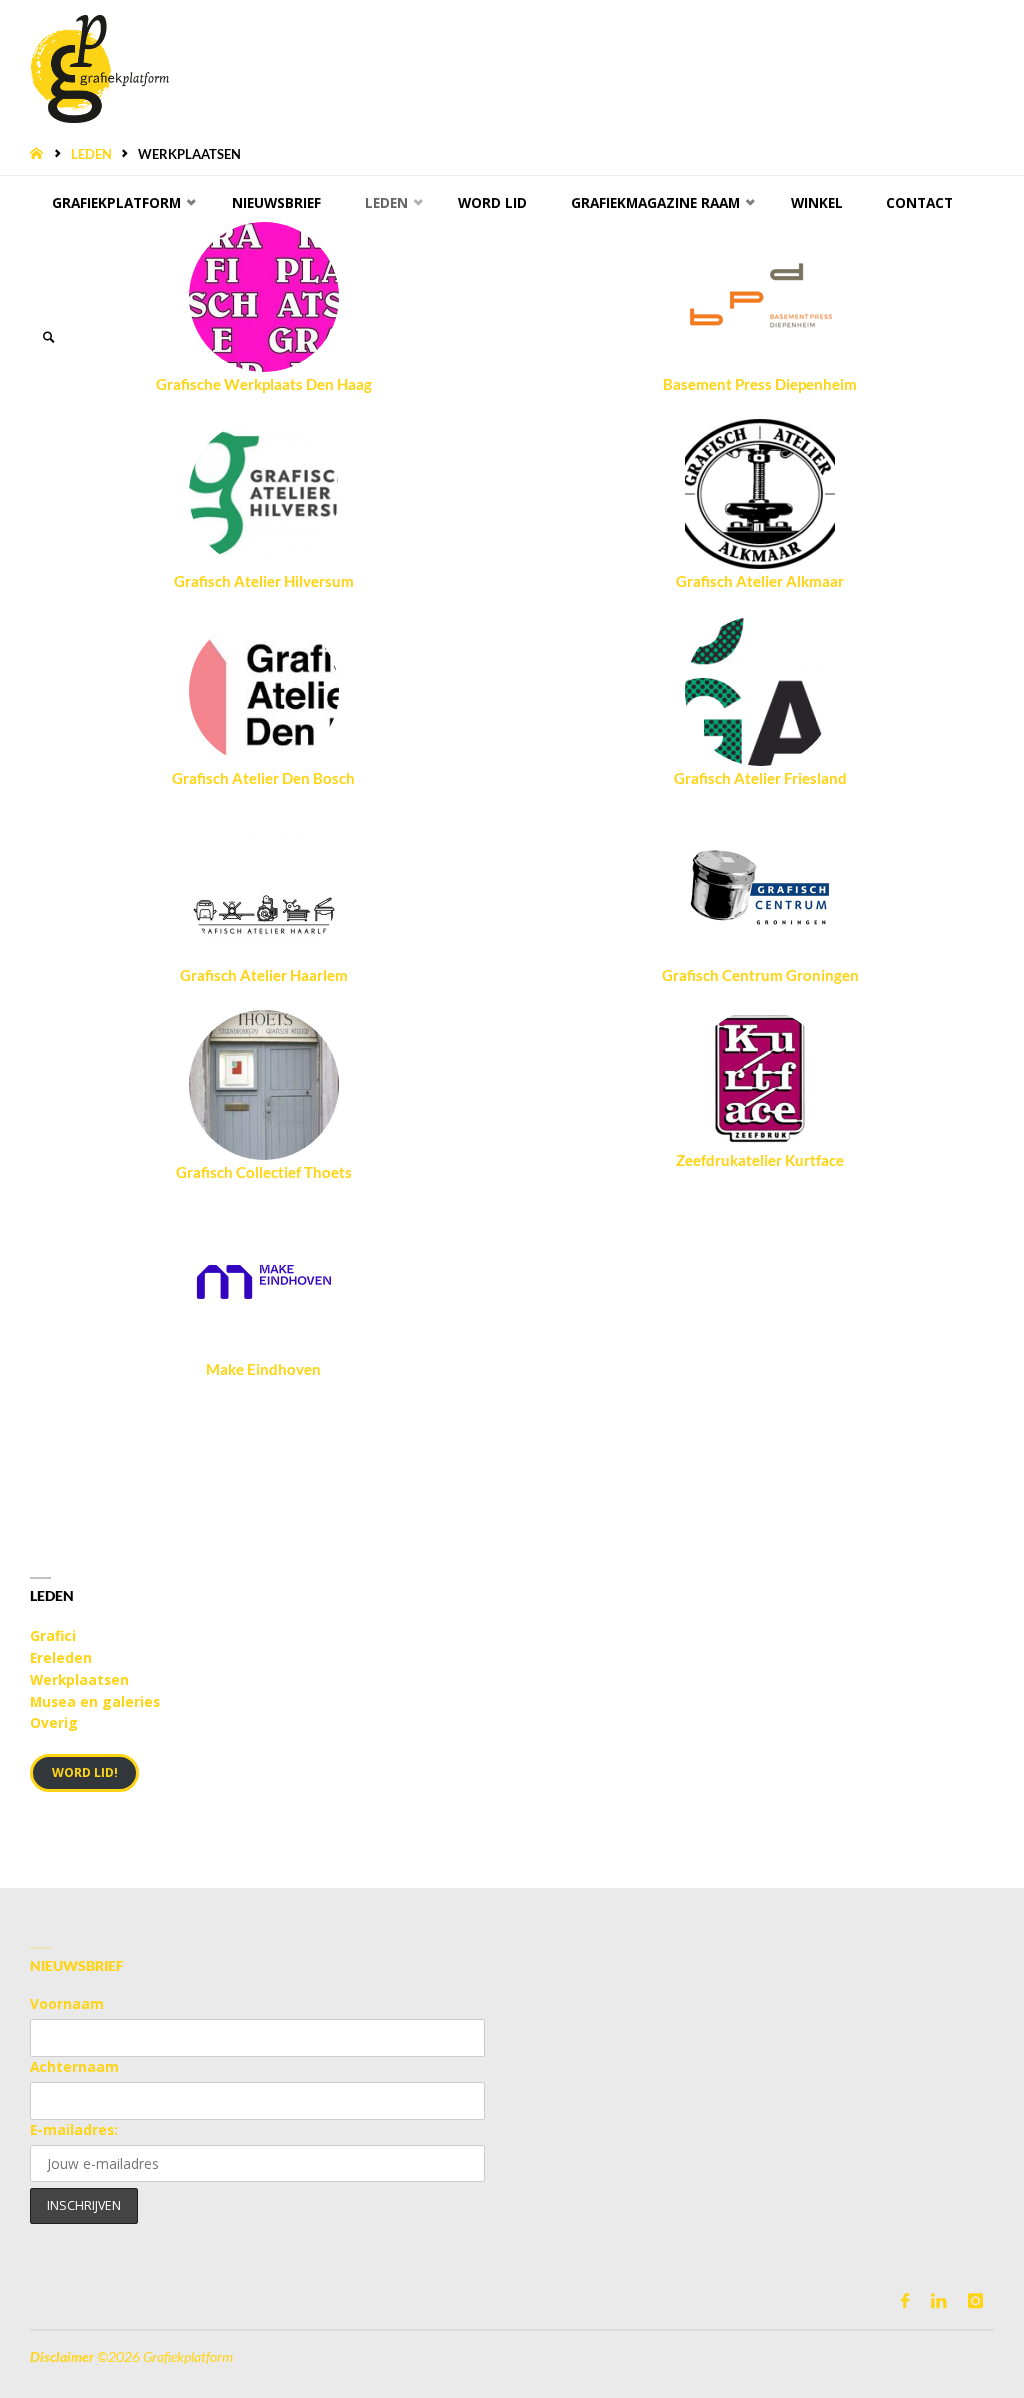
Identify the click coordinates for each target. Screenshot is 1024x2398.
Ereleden (61, 1657)
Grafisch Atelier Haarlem (264, 975)
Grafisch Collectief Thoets (264, 1172)
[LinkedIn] (938, 2300)
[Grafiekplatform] (99, 67)
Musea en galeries (95, 1701)
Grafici (53, 1635)
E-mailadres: (74, 2129)
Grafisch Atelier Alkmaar (760, 581)
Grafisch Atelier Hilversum (264, 581)
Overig (54, 1722)
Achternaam (74, 2066)
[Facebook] (905, 2300)
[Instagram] (975, 2300)
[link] (49, 337)
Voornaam (67, 2003)
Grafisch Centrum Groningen (760, 975)
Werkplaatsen (79, 1679)
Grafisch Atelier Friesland (760, 778)
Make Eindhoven (263, 1369)
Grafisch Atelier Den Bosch (263, 778)
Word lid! (85, 1772)
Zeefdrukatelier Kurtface (760, 1160)
